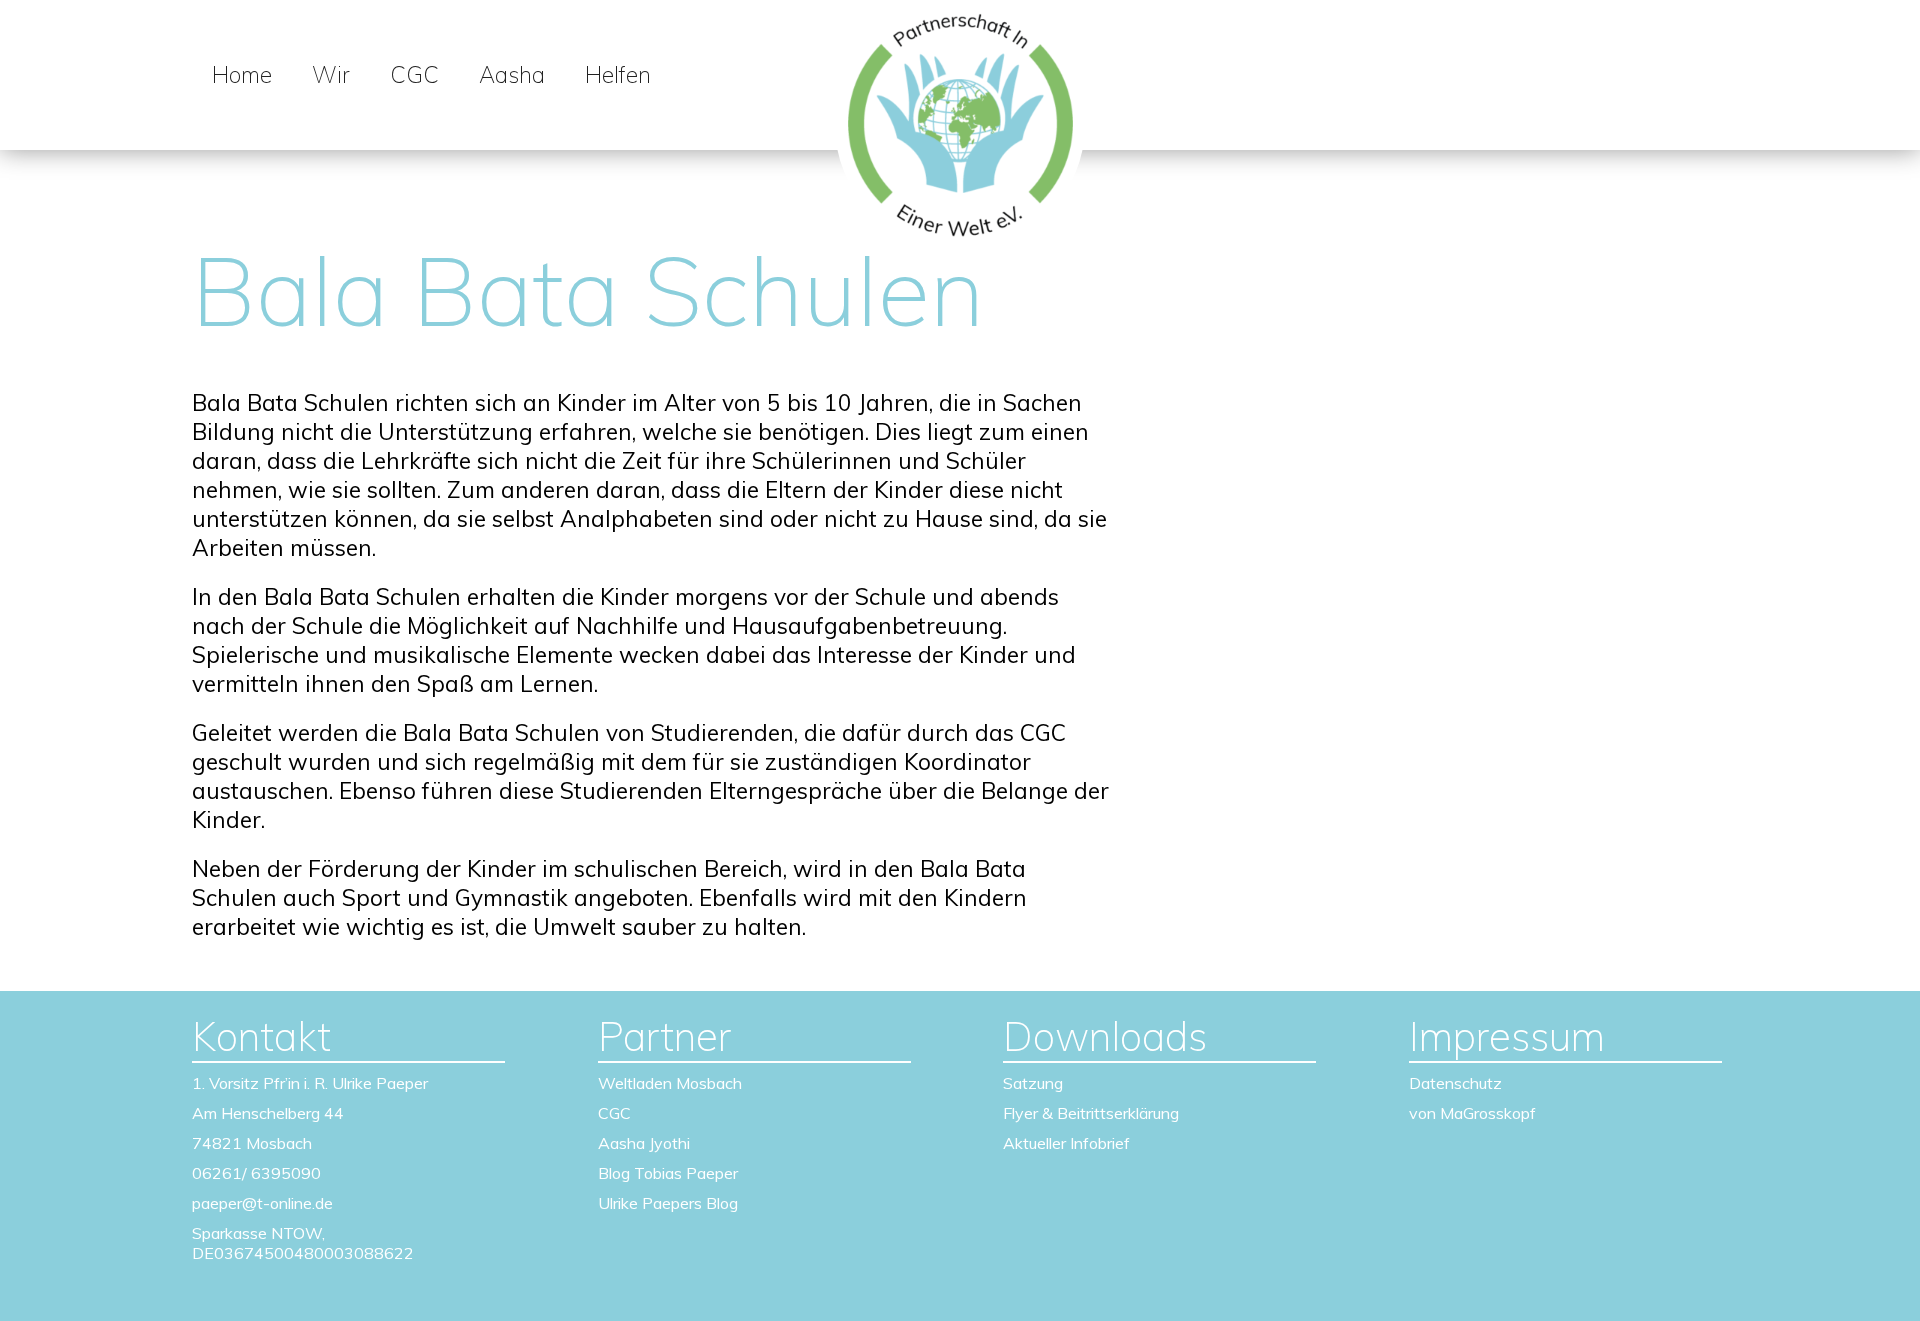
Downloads (1105, 1036)
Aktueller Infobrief (1066, 1143)
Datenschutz (1455, 1083)
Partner (664, 1036)
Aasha (512, 74)
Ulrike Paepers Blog (668, 1203)
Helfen (618, 74)
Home (242, 74)
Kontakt (261, 1036)
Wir (331, 74)
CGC (414, 74)
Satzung (1033, 1083)
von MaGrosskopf (1472, 1113)
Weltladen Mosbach (670, 1083)
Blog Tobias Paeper (668, 1173)
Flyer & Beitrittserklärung (1091, 1113)
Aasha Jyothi (644, 1143)
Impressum (1507, 1036)
